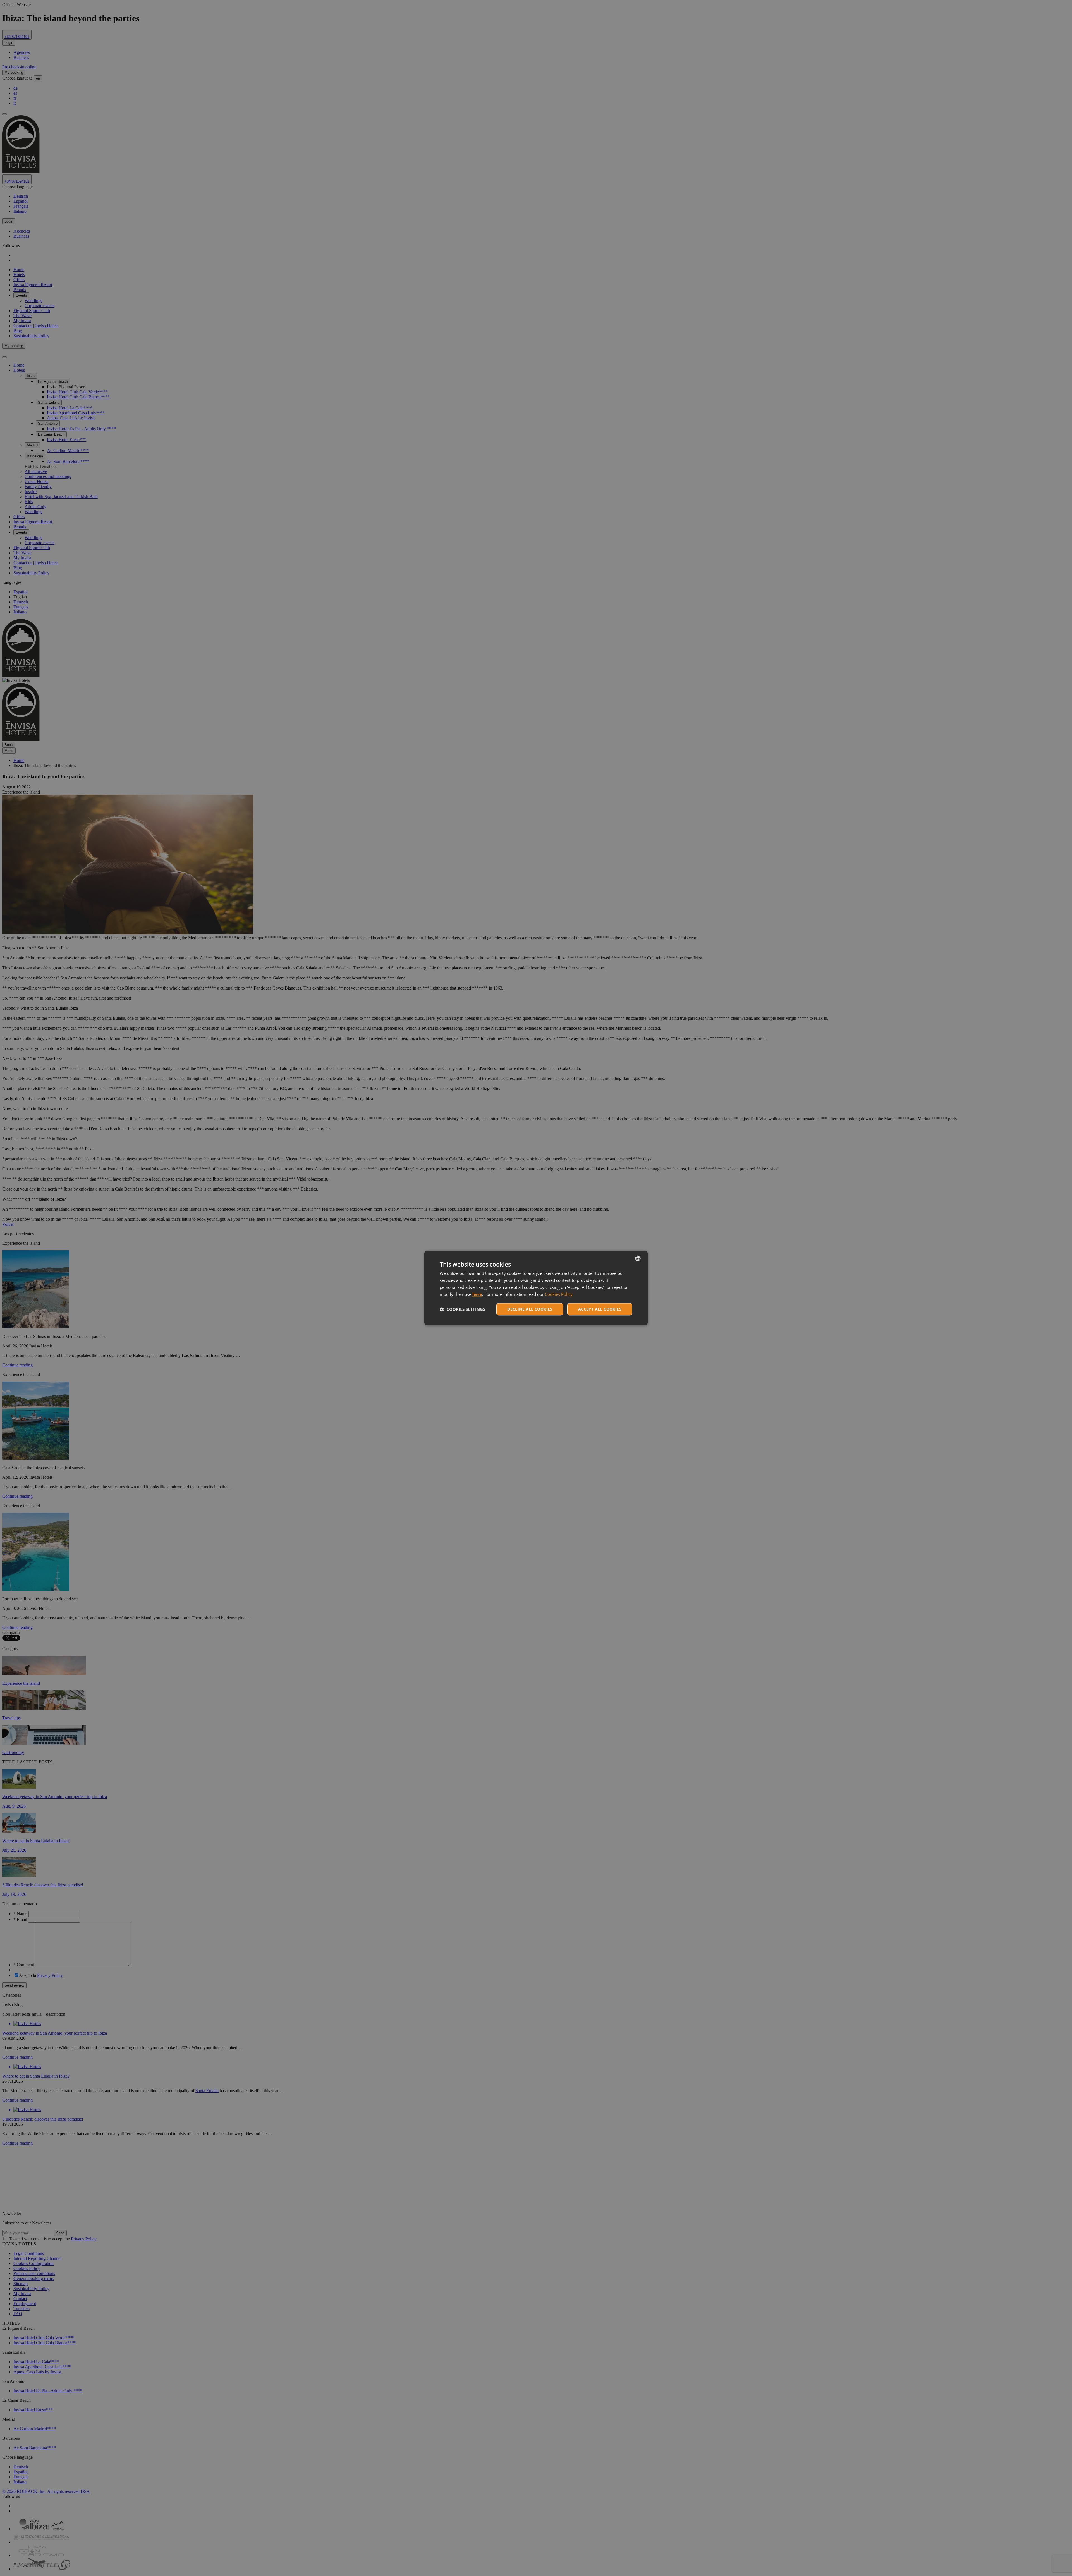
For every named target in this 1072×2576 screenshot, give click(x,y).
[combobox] (638, 1258)
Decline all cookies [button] (530, 1309)
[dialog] (536, 1288)
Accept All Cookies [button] (600, 1309)
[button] (462, 1309)
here (477, 1294)
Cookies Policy (559, 1294)
